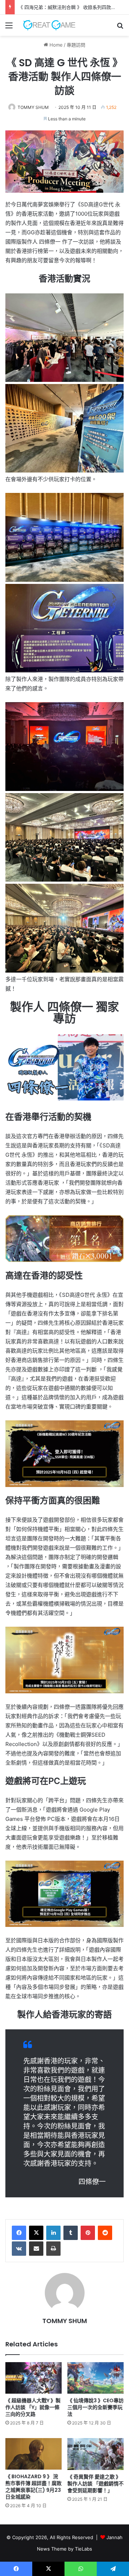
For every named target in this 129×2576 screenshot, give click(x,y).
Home (55, 45)
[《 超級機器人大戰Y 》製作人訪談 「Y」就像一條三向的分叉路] (34, 2378)
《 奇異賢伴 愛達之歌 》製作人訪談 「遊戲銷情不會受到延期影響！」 (95, 2484)
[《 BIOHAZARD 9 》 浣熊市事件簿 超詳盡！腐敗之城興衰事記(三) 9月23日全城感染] (34, 2454)
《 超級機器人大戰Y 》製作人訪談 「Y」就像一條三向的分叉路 (33, 2407)
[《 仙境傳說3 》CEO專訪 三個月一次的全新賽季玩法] (95, 2378)
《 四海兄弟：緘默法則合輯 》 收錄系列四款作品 (69, 7)
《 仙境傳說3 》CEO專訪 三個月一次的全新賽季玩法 (95, 2407)
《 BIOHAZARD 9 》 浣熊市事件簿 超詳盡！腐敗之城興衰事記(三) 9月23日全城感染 (34, 2487)
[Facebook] (19, 2233)
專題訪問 (76, 45)
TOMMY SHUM (33, 107)
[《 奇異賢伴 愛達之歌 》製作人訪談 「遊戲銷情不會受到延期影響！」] (95, 2454)
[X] (36, 2233)
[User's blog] (47, 25)
